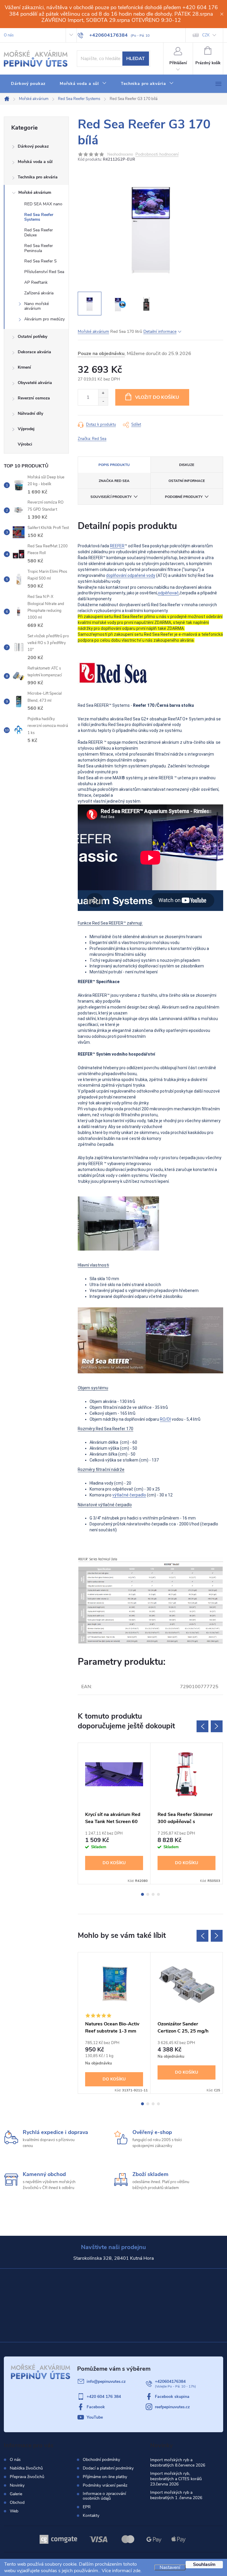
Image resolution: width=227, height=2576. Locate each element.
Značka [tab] (114, 481)
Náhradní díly (30, 413)
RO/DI (165, 1419)
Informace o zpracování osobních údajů (104, 2496)
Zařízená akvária (39, 293)
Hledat (136, 59)
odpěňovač (168, 593)
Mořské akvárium (35, 192)
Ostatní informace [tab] (187, 481)
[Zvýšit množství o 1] (103, 393)
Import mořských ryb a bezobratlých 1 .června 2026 (176, 2495)
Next (217, 1726)
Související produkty (111, 497)
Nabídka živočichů (26, 2468)
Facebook (96, 2407)
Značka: (92, 439)
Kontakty (91, 2516)
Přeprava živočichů (27, 2477)
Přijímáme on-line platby (105, 2477)
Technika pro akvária (38, 177)
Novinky (17, 2485)
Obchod (17, 2502)
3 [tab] (153, 1894)
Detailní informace (160, 332)
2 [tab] (148, 1894)
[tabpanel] (114, 1813)
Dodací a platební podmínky (108, 2468)
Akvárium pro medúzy (44, 319)
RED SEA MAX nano (43, 204)
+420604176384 (170, 2381)
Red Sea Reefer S (40, 261)
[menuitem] (28, 84)
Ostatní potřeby (33, 337)
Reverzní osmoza (34, 398)
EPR (87, 2507)
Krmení (24, 367)
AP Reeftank (36, 282)
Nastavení (170, 2567)
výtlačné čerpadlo (129, 1495)
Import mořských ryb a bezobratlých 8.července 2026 (178, 2463)
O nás (9, 35)
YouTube (95, 2417)
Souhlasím (204, 2564)
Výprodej (26, 429)
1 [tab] (142, 1894)
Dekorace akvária (34, 352)
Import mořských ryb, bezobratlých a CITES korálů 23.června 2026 (176, 2479)
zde (137, 2571)
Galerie (16, 2494)
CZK (206, 35)
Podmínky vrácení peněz (105, 2485)
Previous (202, 1726)
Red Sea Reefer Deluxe (39, 233)
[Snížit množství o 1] (103, 401)
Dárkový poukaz (33, 146)
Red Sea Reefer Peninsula (39, 248)
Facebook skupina (172, 2397)
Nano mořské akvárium (37, 306)
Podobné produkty (184, 497)
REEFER (117, 546)
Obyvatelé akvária (35, 383)
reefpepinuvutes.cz (172, 2407)
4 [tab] (158, 1894)
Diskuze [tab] (187, 465)
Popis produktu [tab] (114, 465)
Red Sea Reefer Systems (39, 217)
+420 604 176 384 (104, 2397)
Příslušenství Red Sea (44, 272)
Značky (36, 445)
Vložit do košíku (157, 397)
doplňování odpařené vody (131, 575)
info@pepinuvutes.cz (106, 2381)
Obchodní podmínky (101, 2460)
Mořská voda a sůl (35, 162)
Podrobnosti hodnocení (157, 155)
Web (14, 2511)
